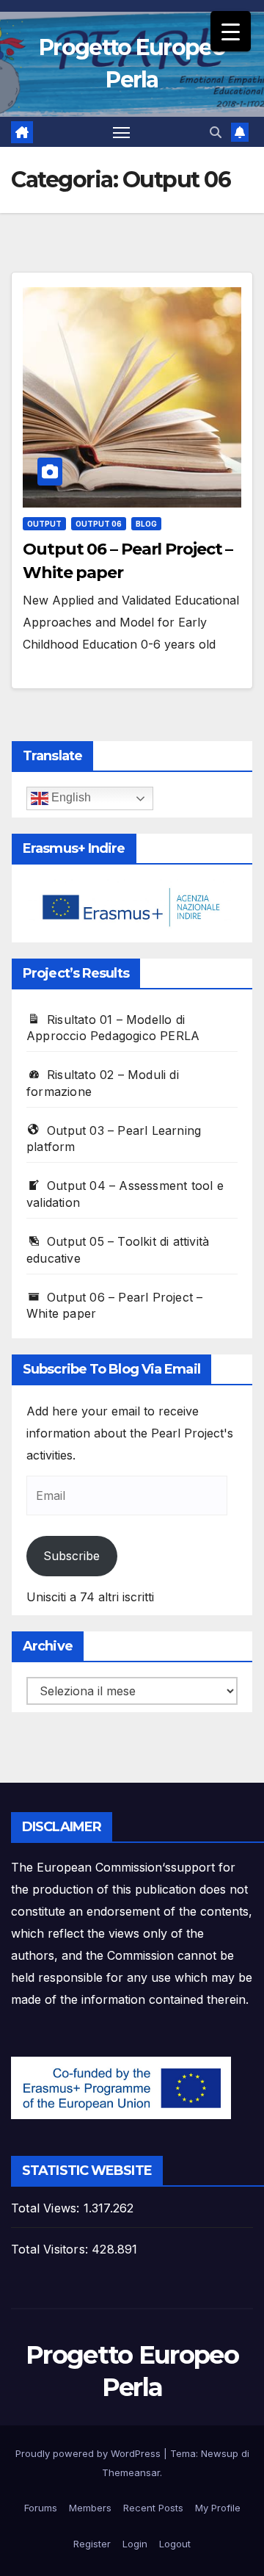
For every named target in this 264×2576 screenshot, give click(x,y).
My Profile (218, 2508)
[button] (216, 132)
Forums (41, 2508)
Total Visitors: (51, 2249)
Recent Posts (153, 2508)
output (44, 524)
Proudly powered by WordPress (89, 2453)
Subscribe (71, 1556)
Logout (175, 2544)
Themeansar (131, 2472)
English (70, 797)
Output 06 (99, 524)
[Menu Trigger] (231, 31)
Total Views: (47, 2208)
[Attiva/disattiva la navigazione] (122, 132)
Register (92, 2544)
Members (90, 2508)
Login (135, 2544)
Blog (146, 524)
